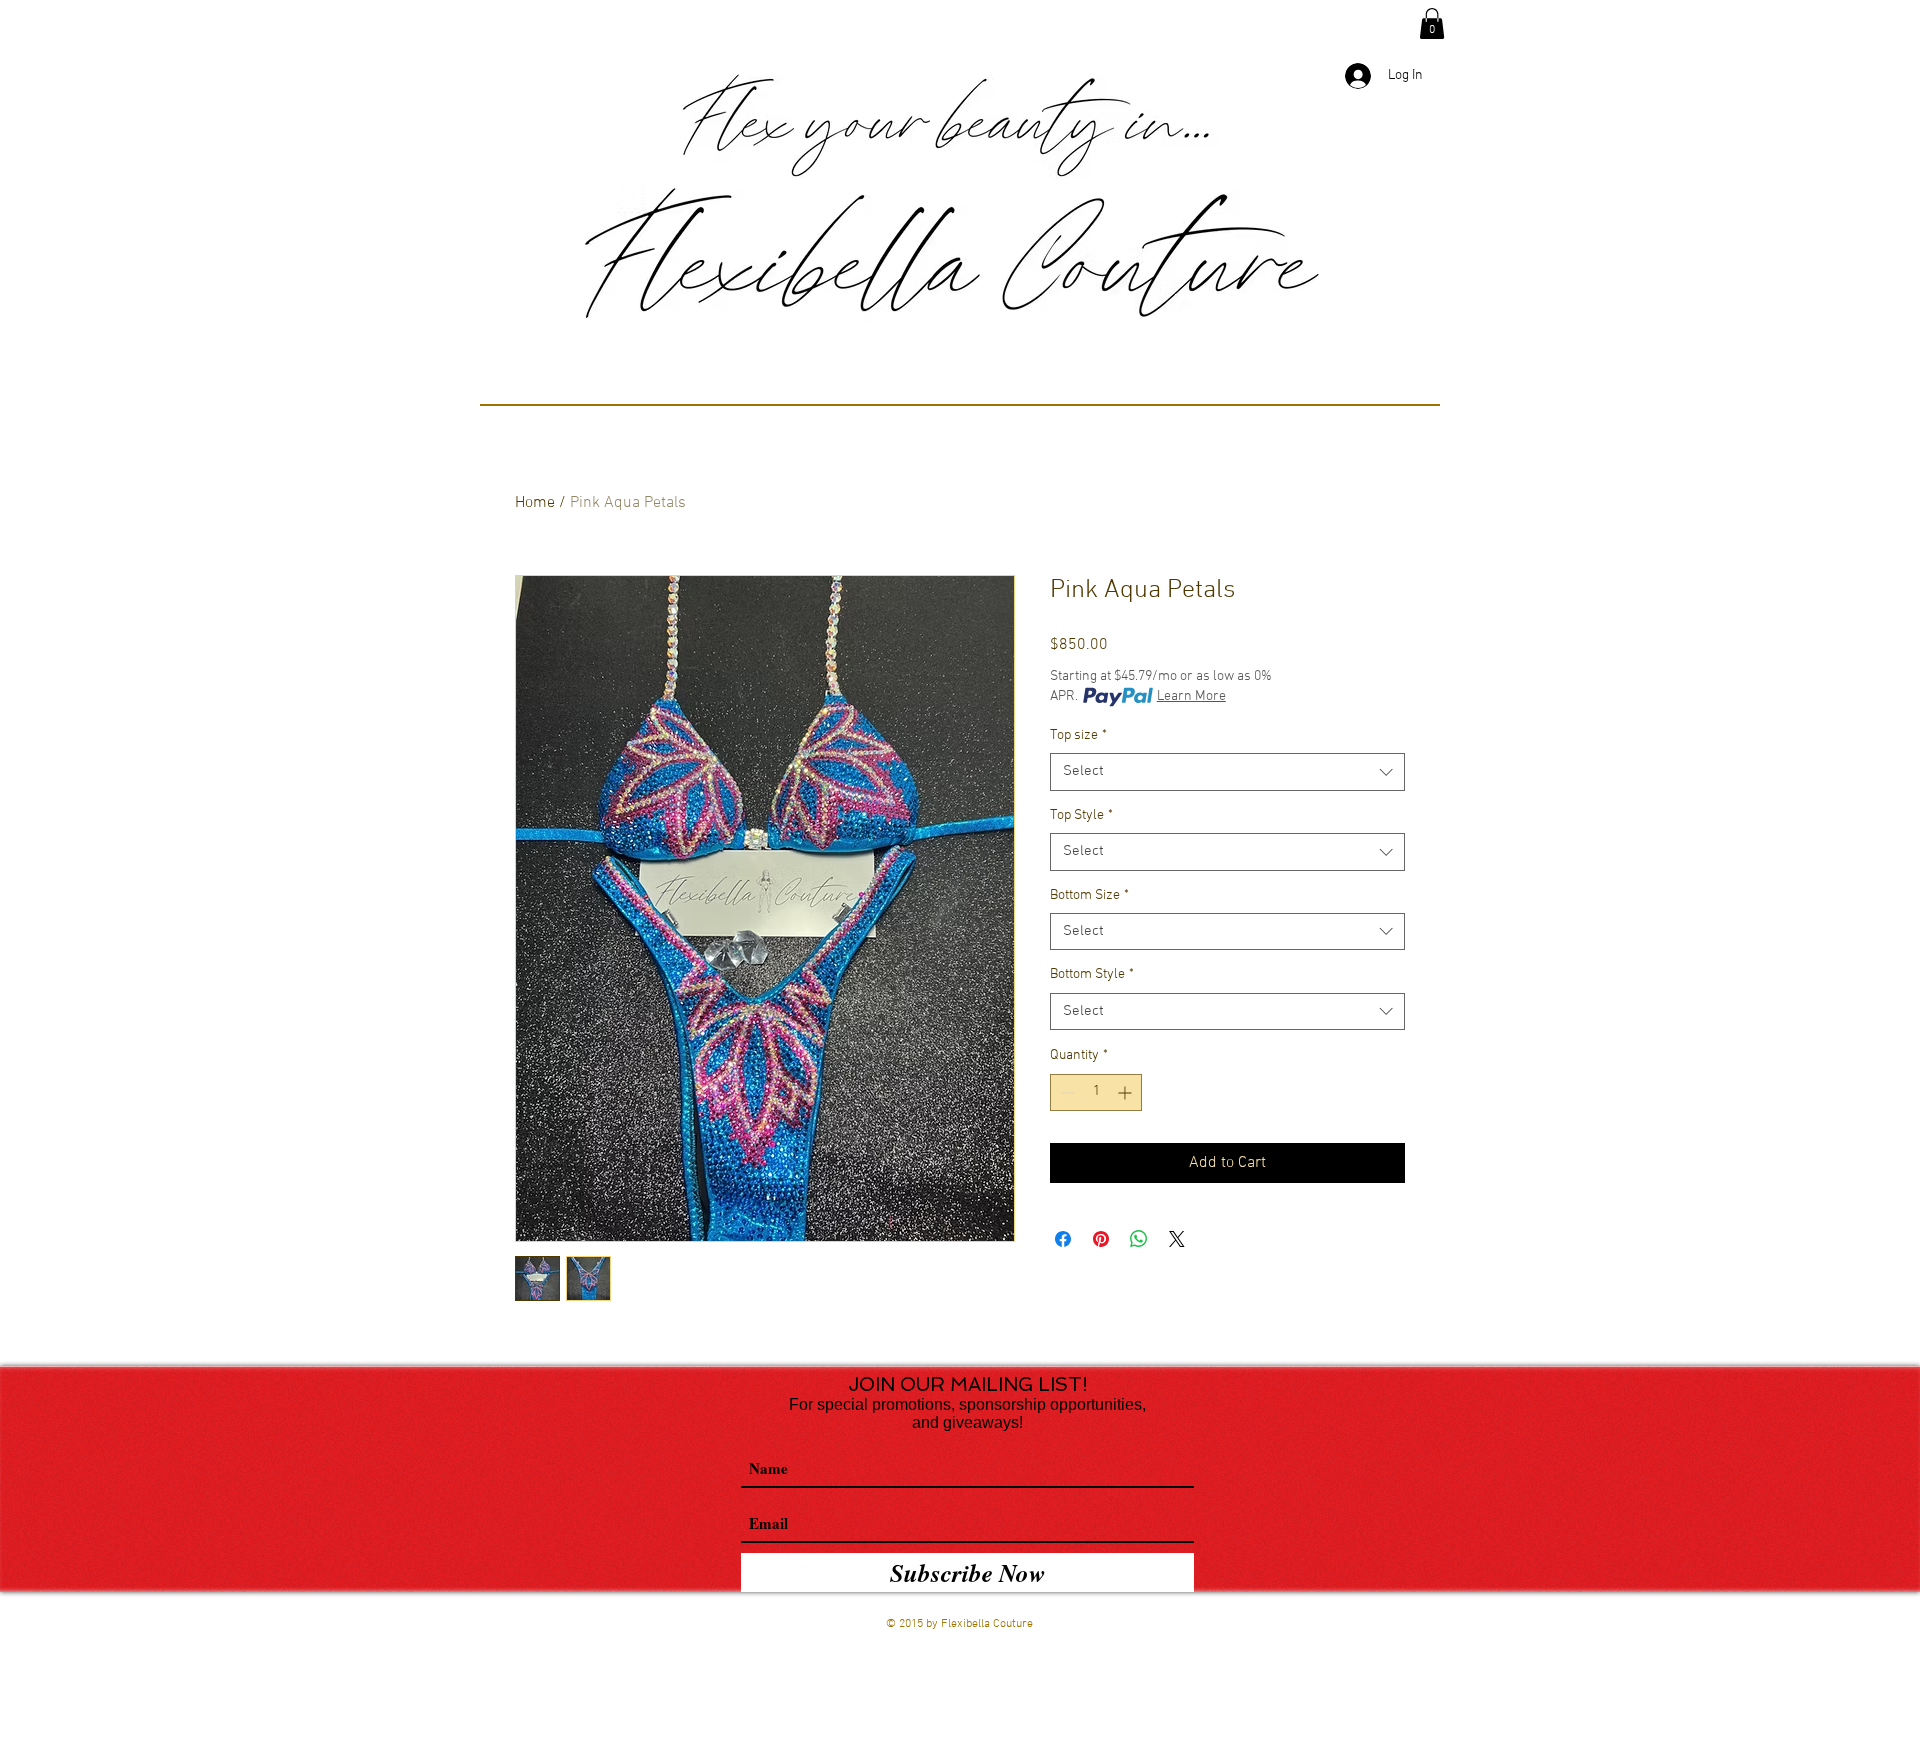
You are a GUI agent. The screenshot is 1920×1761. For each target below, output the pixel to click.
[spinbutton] (1096, 1092)
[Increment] (1126, 1092)
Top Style (1081, 815)
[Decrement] (1065, 1092)
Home (535, 503)
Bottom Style (1092, 974)
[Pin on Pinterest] (1101, 1239)
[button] (1432, 23)
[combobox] (1227, 772)
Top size (1078, 735)
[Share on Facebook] (1063, 1239)
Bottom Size (1089, 895)
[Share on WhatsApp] (1139, 1239)
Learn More (1191, 696)
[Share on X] (1177, 1239)
